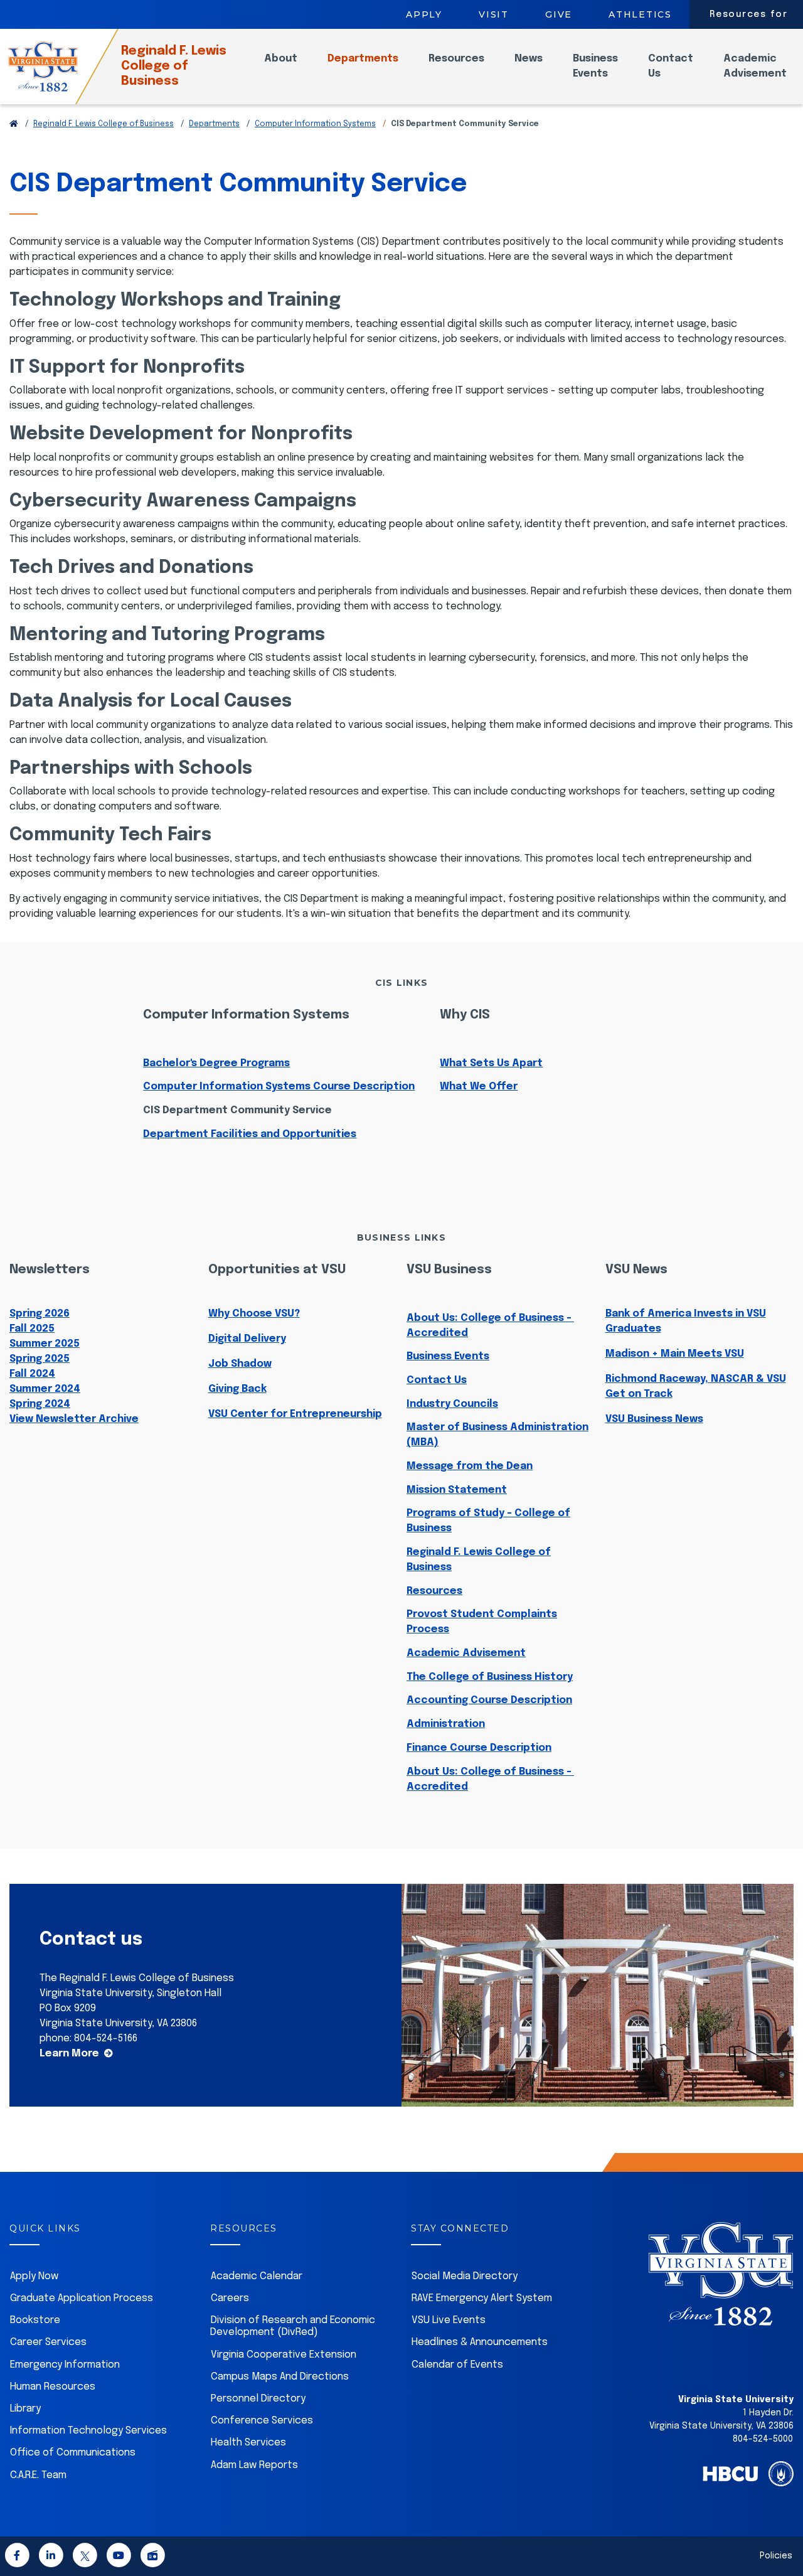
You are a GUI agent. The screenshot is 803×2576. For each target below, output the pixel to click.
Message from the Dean (470, 1466)
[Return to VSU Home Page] (14, 124)
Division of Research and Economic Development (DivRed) (293, 2326)
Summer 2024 (45, 1389)
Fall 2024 (32, 1374)
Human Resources (53, 2387)
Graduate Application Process (82, 2298)
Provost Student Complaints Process (482, 1622)
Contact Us (671, 66)
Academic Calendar (257, 2276)
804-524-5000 (763, 2439)
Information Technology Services (88, 2431)
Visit (494, 14)
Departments (363, 59)
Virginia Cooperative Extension (284, 2355)
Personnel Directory (258, 2399)
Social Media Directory (465, 2276)
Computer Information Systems (315, 124)
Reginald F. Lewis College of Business (174, 66)
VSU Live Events (449, 2320)
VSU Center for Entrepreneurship (295, 1414)
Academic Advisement (755, 66)
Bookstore (35, 2320)
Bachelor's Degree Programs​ (216, 1063)
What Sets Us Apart (491, 1063)
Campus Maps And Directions (280, 2377)
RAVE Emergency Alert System (482, 2298)
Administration (446, 1724)
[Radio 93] (152, 2557)
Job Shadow (240, 1364)
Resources (456, 59)
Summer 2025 (45, 1344)
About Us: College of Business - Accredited (490, 1326)
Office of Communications (73, 2453)
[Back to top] (783, 2531)
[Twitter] (85, 2557)
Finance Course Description (479, 1748)
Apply (424, 14)
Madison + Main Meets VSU (675, 1354)
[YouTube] (119, 2557)
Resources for (749, 14)
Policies (776, 2556)
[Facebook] (17, 2557)
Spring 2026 (40, 1314)
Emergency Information (65, 2365)
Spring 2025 (40, 1359)
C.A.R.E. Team (38, 2475)
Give (559, 14)
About (281, 59)
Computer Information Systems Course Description (279, 1087)
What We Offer (479, 1087)
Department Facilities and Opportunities (250, 1134)
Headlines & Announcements (480, 2342)
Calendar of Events (457, 2365)
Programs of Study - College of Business (488, 1521)
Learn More (69, 2054)
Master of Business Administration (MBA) (497, 1435)
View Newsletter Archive (74, 1419)
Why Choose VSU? (254, 1314)
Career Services (48, 2342)
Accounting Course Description (489, 1700)
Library (25, 2409)
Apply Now (34, 2276)
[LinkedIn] (51, 2557)
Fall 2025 (32, 1329)
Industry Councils (452, 1404)
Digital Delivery (247, 1339)
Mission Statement (457, 1490)
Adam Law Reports (254, 2465)
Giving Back (237, 1389)
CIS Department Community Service (237, 1110)
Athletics (640, 14)
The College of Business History (490, 1677)
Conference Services (262, 2421)
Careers (230, 2298)
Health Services (248, 2443)
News (529, 59)
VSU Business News (654, 1419)
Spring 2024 (40, 1404)
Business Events (595, 66)
